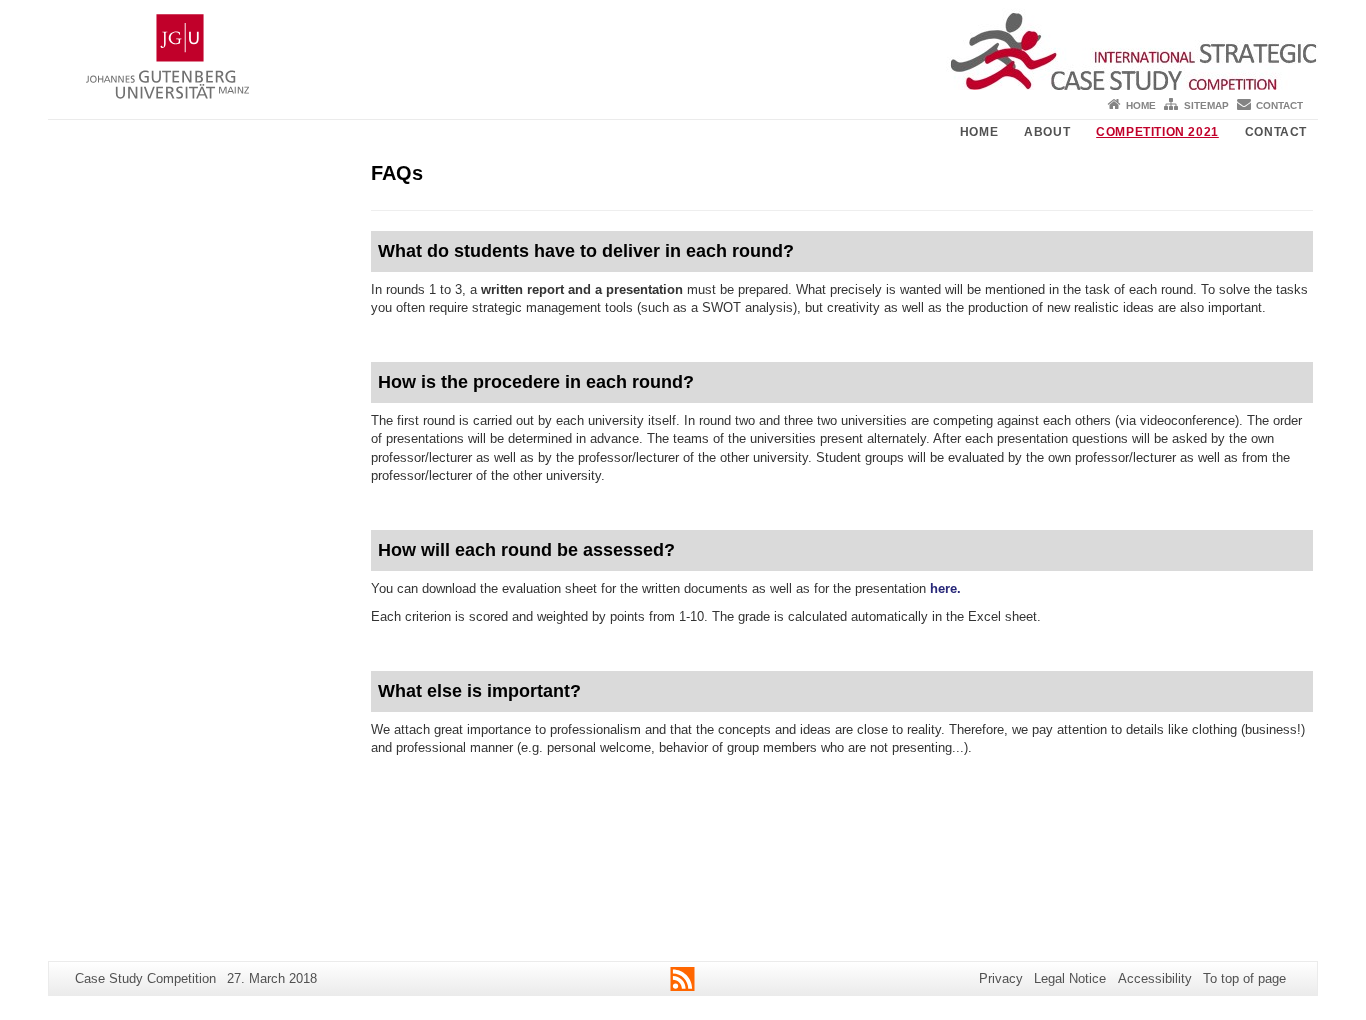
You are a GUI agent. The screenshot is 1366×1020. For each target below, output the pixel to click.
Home (1141, 105)
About (1047, 132)
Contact (1279, 105)
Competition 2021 (1157, 132)
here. (945, 588)
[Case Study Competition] (683, 45)
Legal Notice (1070, 978)
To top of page (1244, 978)
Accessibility (1155, 978)
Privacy (1001, 978)
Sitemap (1206, 105)
